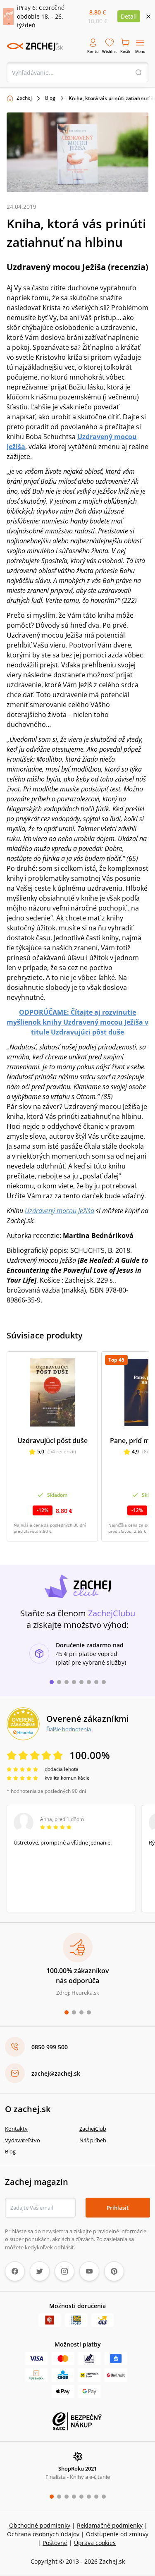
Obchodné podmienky (40, 2525)
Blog (50, 98)
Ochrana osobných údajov (43, 2534)
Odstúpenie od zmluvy (117, 2534)
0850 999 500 (50, 2047)
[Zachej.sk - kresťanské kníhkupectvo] (35, 47)
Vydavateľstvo (23, 2140)
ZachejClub (93, 2129)
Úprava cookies (95, 2543)
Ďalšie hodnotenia (69, 1729)
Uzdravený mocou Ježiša (60, 1211)
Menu (140, 51)
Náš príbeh (93, 2140)
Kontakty (16, 2129)
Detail (129, 16)
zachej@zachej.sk (56, 2073)
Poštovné (55, 2543)
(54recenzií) (62, 1452)
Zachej (24, 98)
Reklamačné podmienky (110, 2525)
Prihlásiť (118, 2208)
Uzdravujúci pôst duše (52, 1441)
